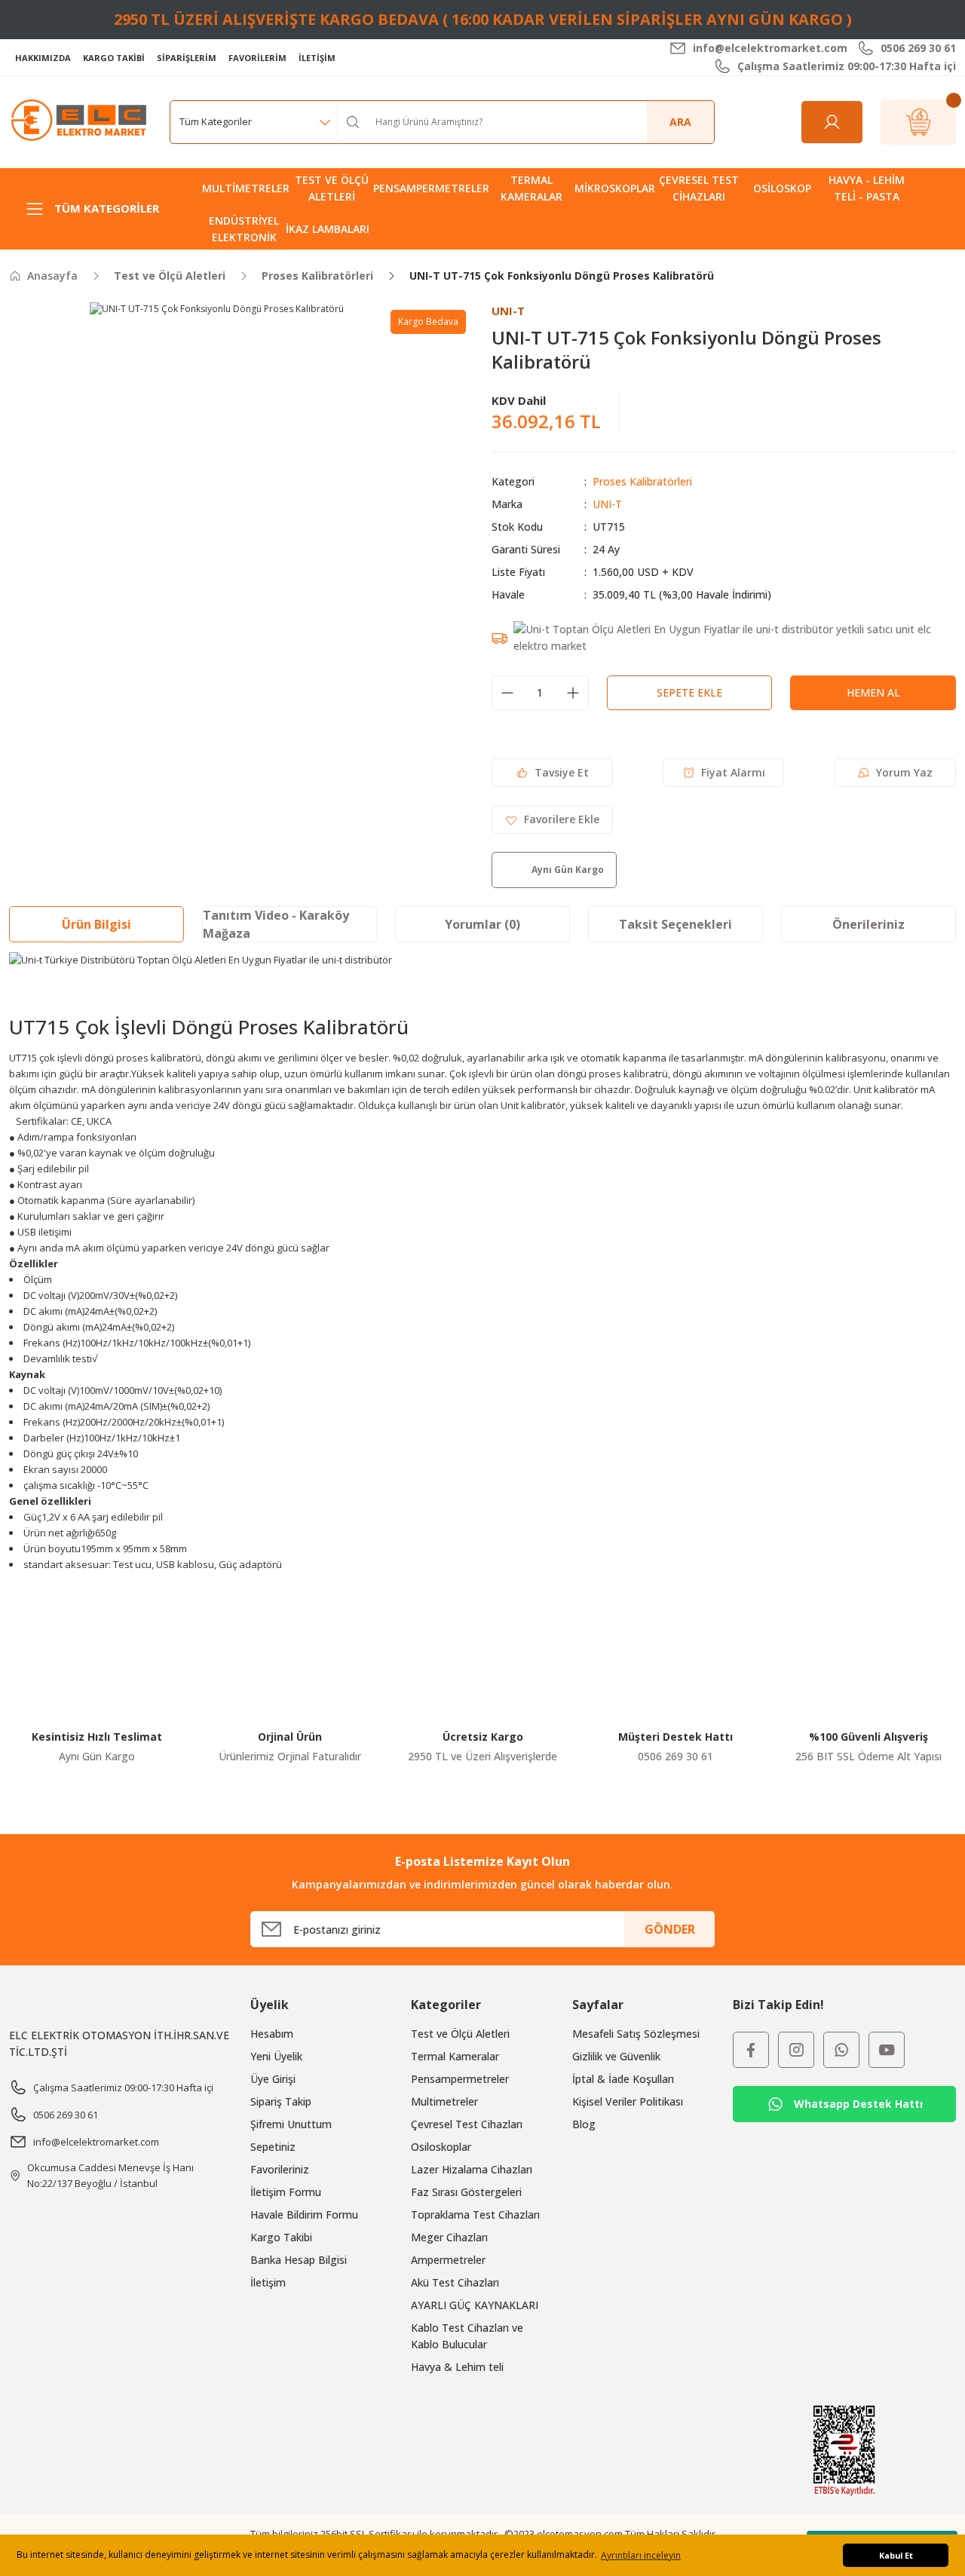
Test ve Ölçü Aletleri (460, 2034)
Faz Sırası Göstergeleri (466, 2192)
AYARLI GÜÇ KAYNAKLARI (475, 2305)
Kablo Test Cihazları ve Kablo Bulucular (467, 2336)
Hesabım (272, 2034)
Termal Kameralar (455, 2056)
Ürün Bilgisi (96, 924)
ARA (680, 122)
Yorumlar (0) (482, 924)
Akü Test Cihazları (455, 2282)
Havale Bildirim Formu (304, 2215)
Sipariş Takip (281, 2101)
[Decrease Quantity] (507, 693)
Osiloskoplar (441, 2147)
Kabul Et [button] (896, 2555)
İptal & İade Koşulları (623, 2079)
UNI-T (607, 504)
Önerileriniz (868, 924)
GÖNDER (670, 1929)
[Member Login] (832, 122)
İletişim (268, 2282)
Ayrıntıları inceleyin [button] (641, 2555)
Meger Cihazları (449, 2237)
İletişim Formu (286, 2192)
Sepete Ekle (689, 692)
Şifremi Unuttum (291, 2124)
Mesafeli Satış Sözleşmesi (636, 2034)
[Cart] (918, 122)
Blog (584, 2124)
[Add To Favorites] (552, 819)
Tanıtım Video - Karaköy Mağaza (276, 924)
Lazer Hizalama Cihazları (472, 2169)
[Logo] (80, 121)
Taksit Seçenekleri (675, 924)
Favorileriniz (280, 2169)
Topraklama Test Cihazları (475, 2215)
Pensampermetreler (460, 2079)
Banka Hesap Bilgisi (299, 2260)
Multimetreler (444, 2101)
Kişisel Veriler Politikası (628, 2101)
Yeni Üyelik (276, 2056)
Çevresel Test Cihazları (467, 2124)
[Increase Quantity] (573, 693)
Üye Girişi (273, 2079)
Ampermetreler (448, 2260)
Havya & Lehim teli (457, 2367)
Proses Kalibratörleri (642, 481)
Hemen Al (873, 692)
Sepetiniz (273, 2147)
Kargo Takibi (281, 2237)
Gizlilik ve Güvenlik (616, 2056)
